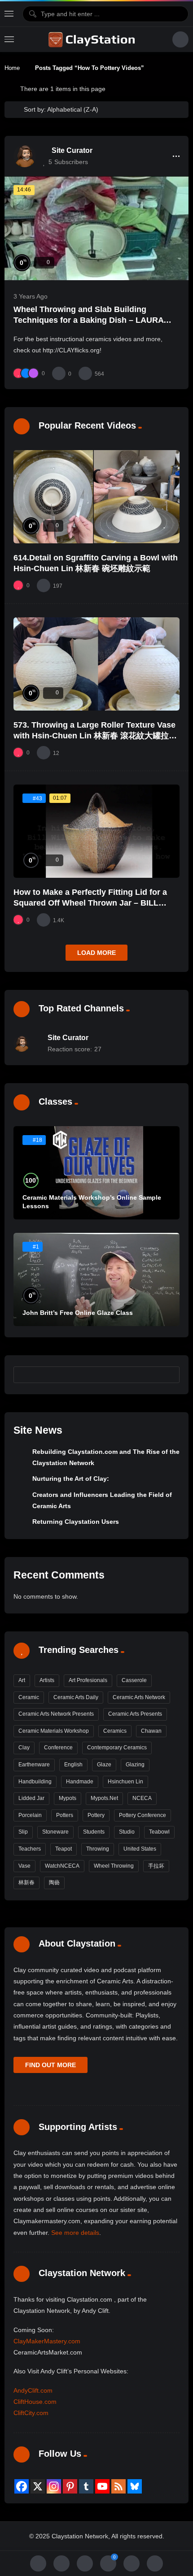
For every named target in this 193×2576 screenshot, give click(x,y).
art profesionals (88, 1680)
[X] (38, 2486)
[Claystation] (93, 39)
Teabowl (159, 1832)
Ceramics (115, 1731)
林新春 (26, 1882)
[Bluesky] (135, 2486)
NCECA (142, 1798)
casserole (134, 1680)
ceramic (29, 1697)
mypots (68, 1798)
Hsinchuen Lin (125, 1782)
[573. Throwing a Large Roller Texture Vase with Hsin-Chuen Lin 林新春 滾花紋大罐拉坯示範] (96, 664)
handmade (80, 1782)
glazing (135, 1765)
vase (24, 1866)
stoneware (55, 1832)
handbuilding (35, 1782)
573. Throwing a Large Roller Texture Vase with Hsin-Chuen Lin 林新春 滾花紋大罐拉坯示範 (95, 736)
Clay (24, 1748)
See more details (75, 2233)
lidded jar (31, 1798)
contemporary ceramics (117, 1748)
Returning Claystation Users (76, 1522)
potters (65, 1815)
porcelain (30, 1815)
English (73, 1765)
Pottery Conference (143, 1815)
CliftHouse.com (35, 2402)
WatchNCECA (62, 1866)
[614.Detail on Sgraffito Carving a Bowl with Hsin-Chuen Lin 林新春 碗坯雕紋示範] (96, 497)
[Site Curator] (25, 156)
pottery (96, 1815)
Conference (58, 1748)
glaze (104, 1765)
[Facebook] (22, 2486)
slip (23, 1832)
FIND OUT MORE (50, 2065)
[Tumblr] (86, 2486)
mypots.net (104, 1798)
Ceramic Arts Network (139, 1697)
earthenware (34, 1765)
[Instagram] (54, 2486)
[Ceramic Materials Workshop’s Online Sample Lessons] (96, 1173)
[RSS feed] (118, 2486)
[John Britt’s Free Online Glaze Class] (96, 1279)
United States (140, 1849)
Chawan (151, 1731)
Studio (127, 1832)
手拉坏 (156, 1866)
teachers (30, 1849)
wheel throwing (114, 1866)
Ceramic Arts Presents (135, 1714)
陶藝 (54, 1882)
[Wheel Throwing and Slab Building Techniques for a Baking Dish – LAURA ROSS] (96, 228)
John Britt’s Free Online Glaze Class (78, 1313)
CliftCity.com (31, 2413)
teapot (64, 1849)
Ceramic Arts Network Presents (56, 1714)
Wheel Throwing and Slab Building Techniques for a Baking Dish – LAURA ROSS (88, 320)
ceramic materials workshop (54, 1731)
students (94, 1832)
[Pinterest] (70, 2486)
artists (47, 1680)
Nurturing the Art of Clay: (71, 1479)
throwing (98, 1849)
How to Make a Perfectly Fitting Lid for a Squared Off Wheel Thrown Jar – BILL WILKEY (90, 903)
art (22, 1680)
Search (169, 1375)
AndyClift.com (33, 2390)
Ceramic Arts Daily (76, 1697)
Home (12, 68)
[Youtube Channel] (102, 2486)
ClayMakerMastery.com (47, 2341)
